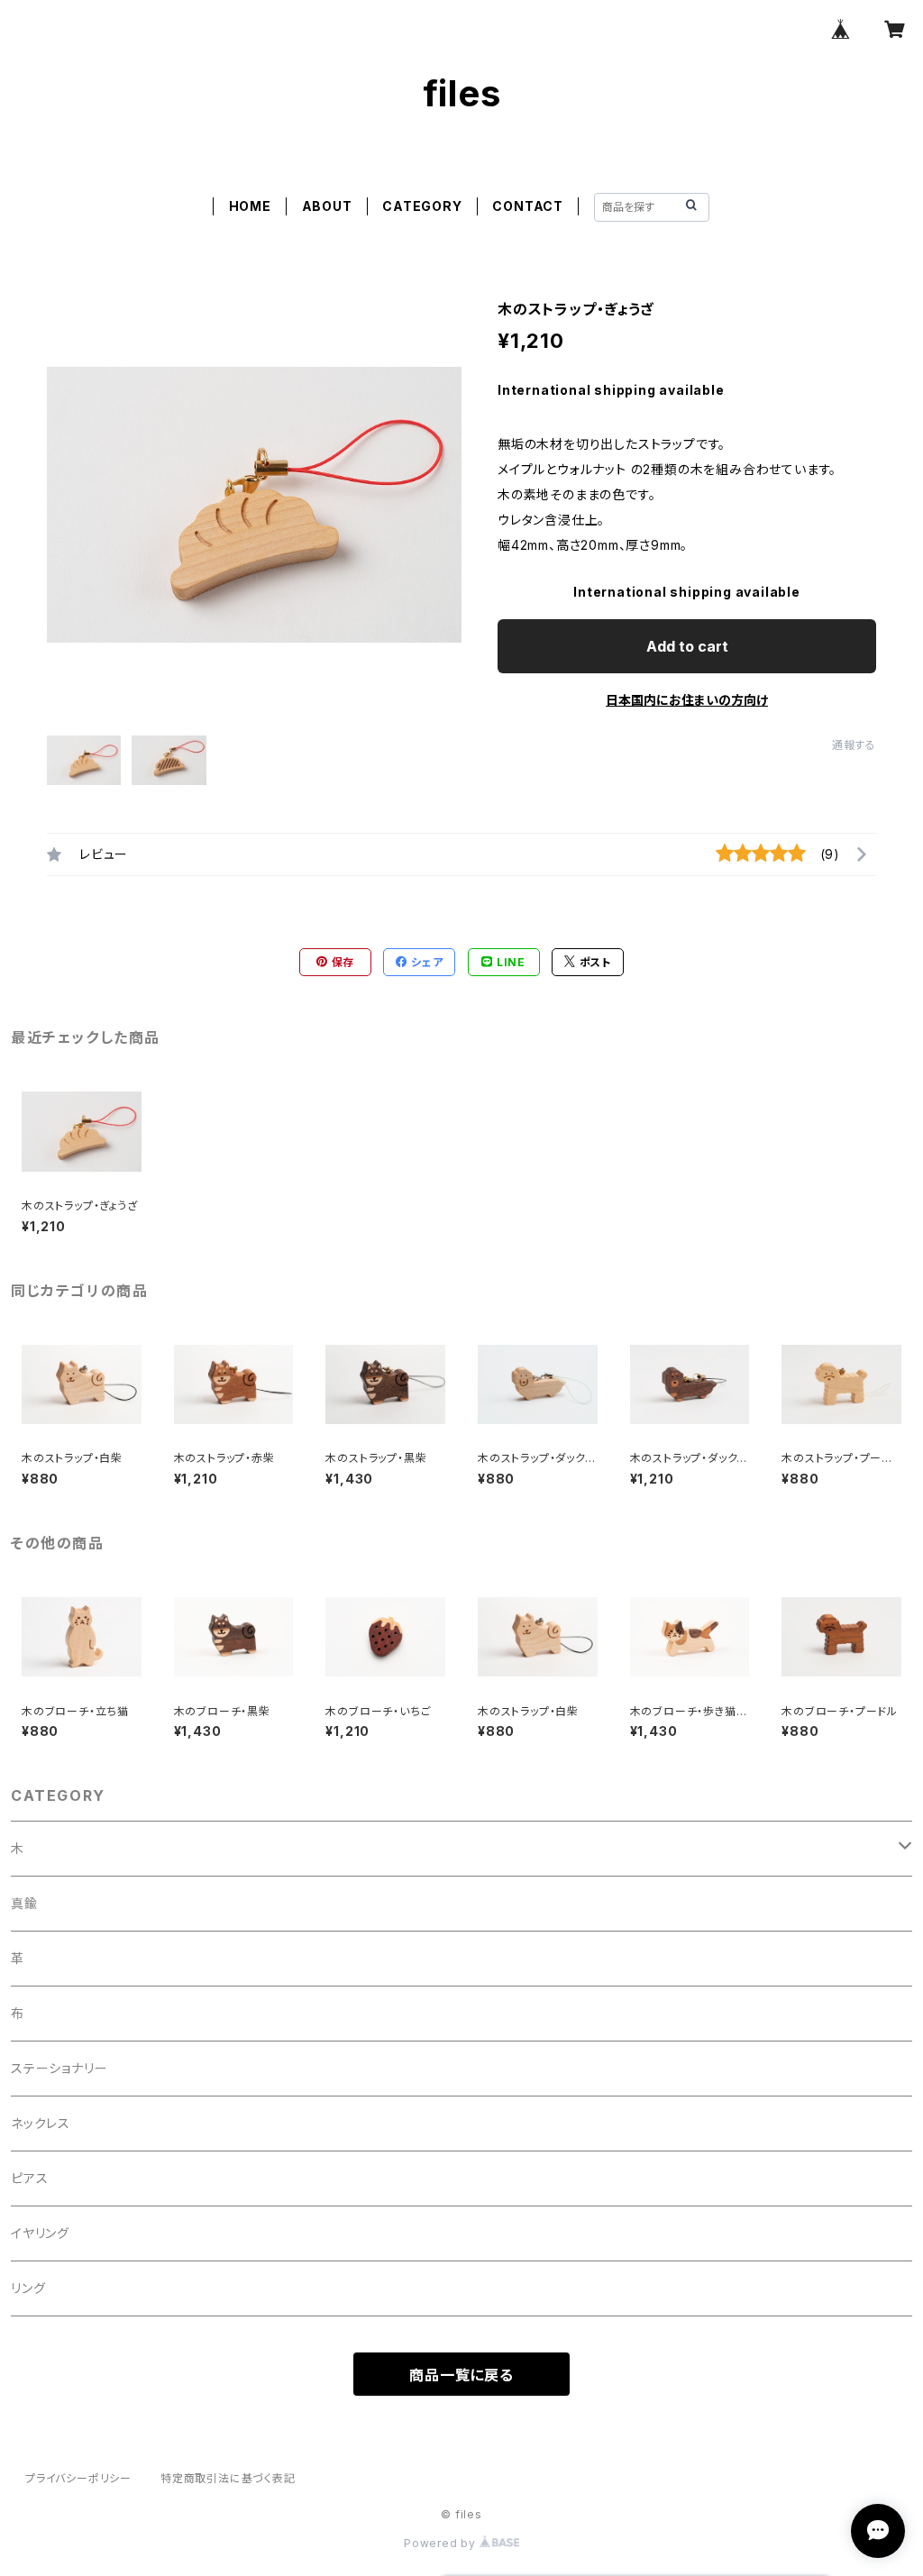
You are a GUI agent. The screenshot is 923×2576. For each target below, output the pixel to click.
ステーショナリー (59, 2068)
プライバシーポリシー (78, 2478)
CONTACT (528, 206)
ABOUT (327, 206)
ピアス (29, 2178)
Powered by (442, 2543)
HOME (250, 206)
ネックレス (41, 2123)
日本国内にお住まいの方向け (687, 700)
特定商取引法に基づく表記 (228, 2478)
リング (28, 2288)
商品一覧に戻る (461, 2375)
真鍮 (24, 1903)
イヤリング (40, 2233)
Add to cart (687, 646)
